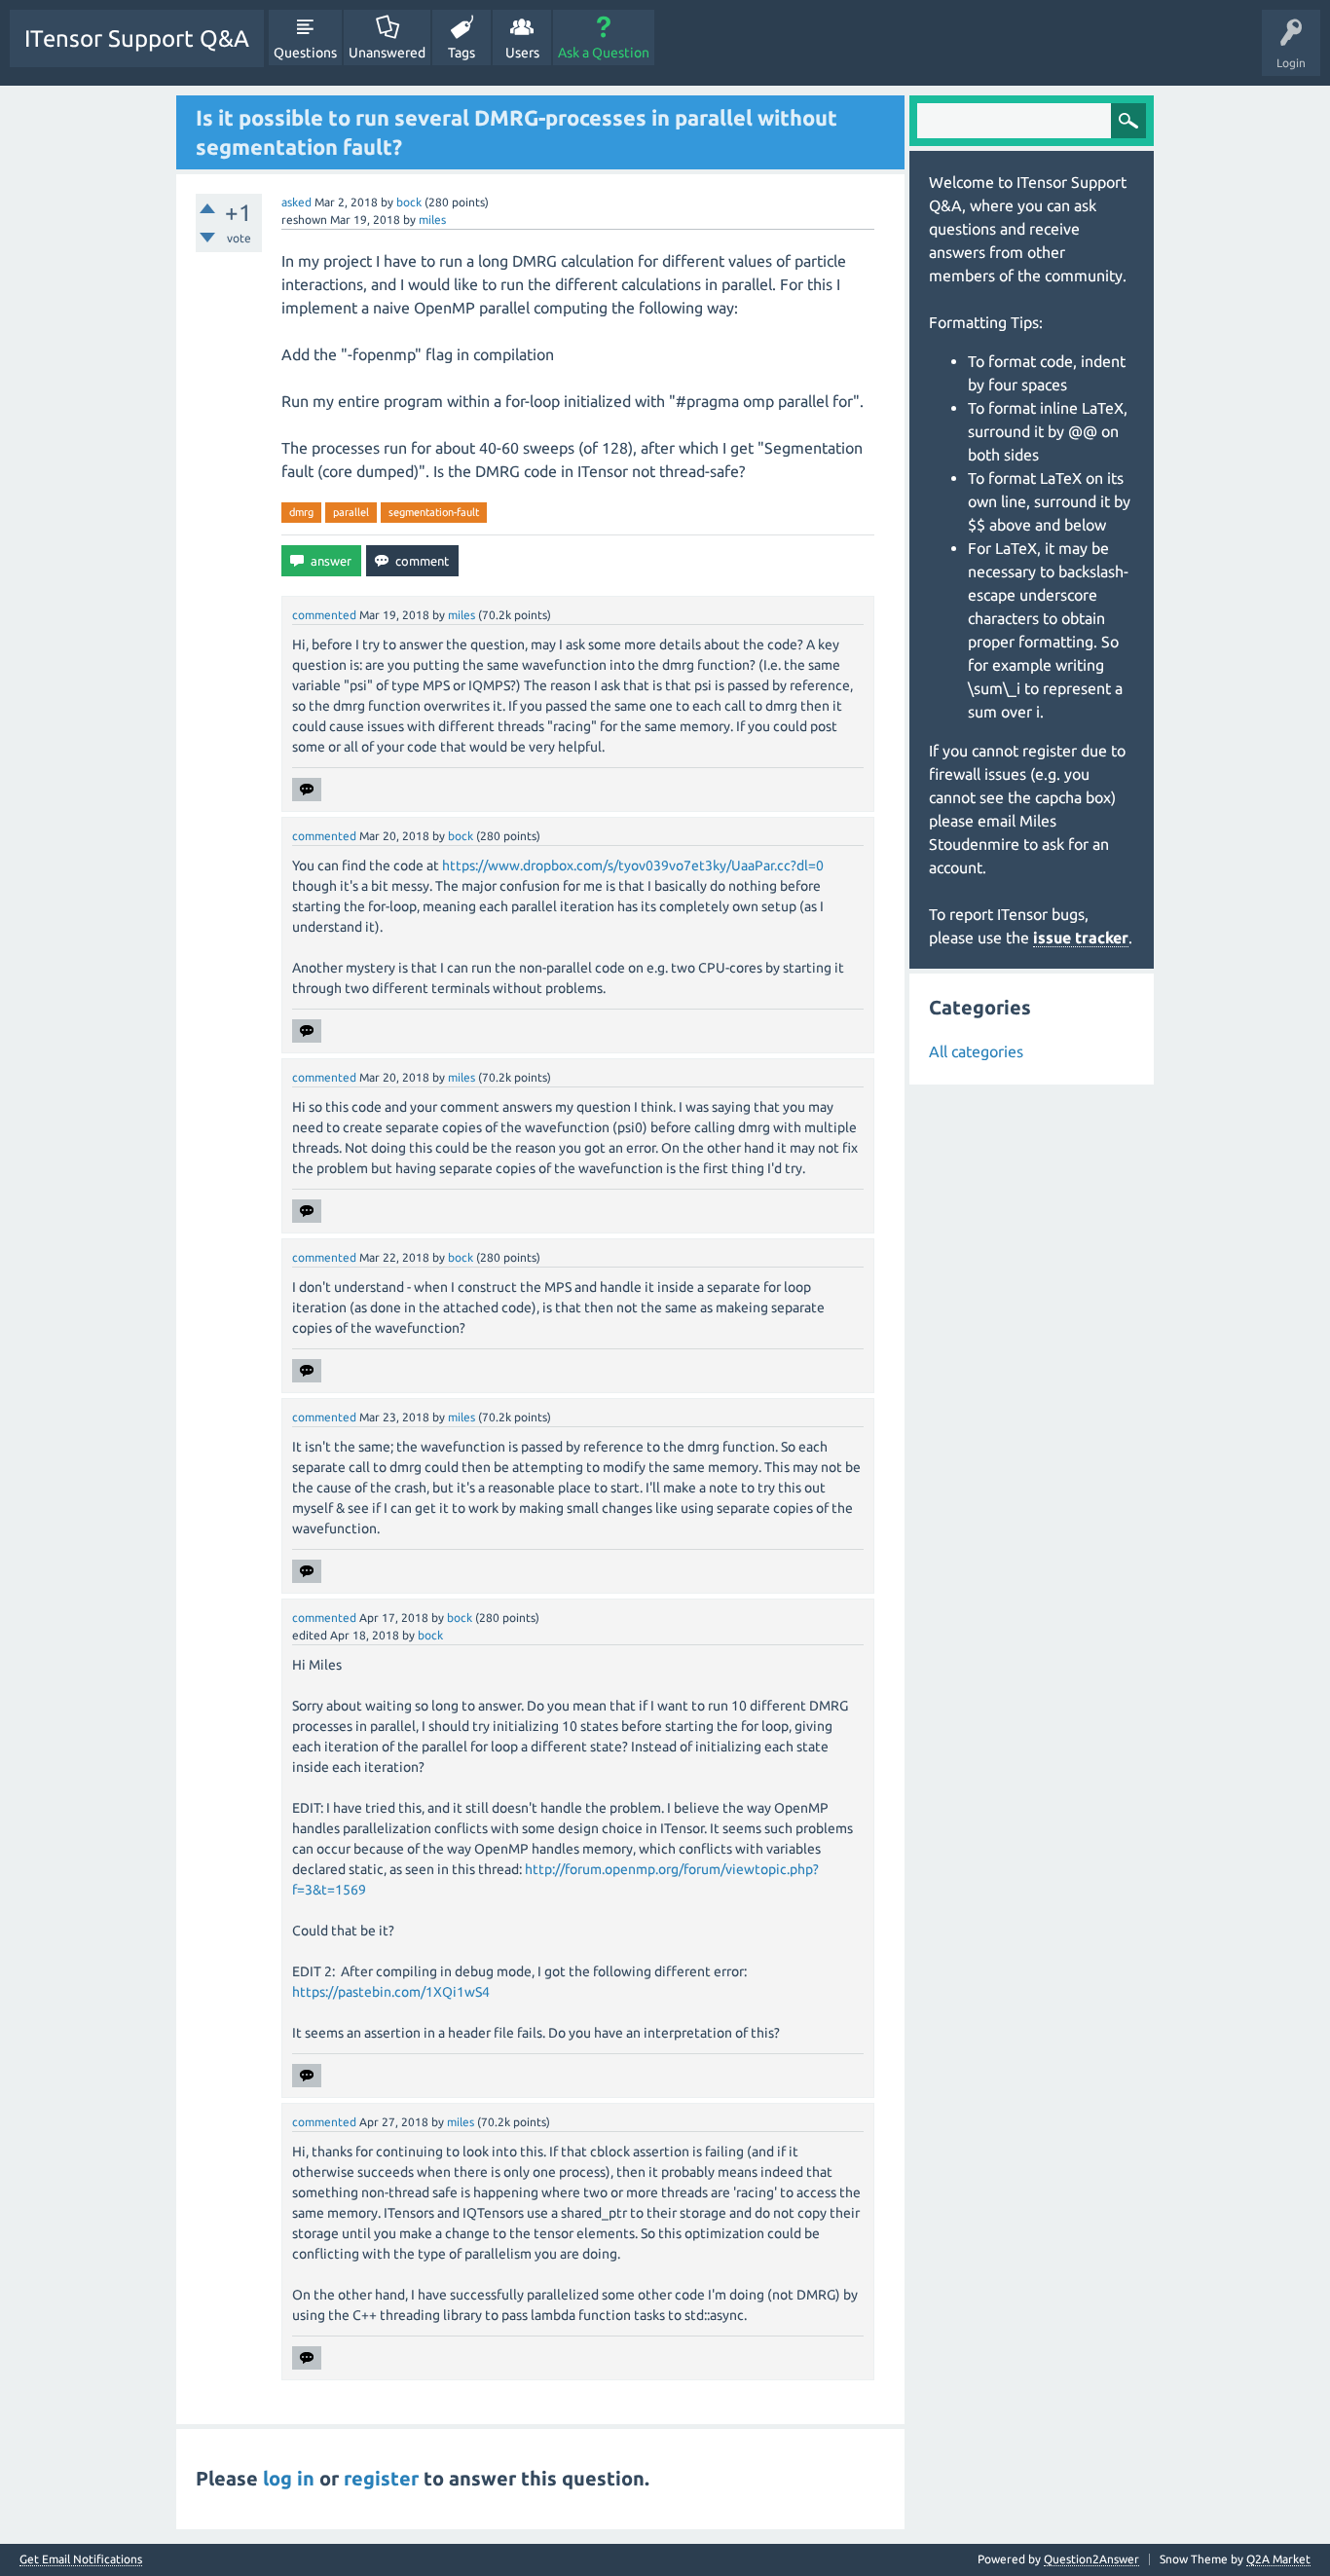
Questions (305, 53)
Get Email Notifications (81, 2559)
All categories (976, 1051)
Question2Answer (1091, 2559)
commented (324, 615)
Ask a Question (604, 53)
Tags (462, 53)
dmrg (301, 512)
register (381, 2478)
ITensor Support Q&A (137, 38)
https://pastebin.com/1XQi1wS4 (391, 1992)
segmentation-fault (434, 512)
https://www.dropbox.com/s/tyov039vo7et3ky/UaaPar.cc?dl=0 (633, 865)
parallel (351, 512)
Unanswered (387, 53)
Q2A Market (1278, 2559)
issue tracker (1081, 938)
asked (296, 202)
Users (522, 53)
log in (289, 2478)
